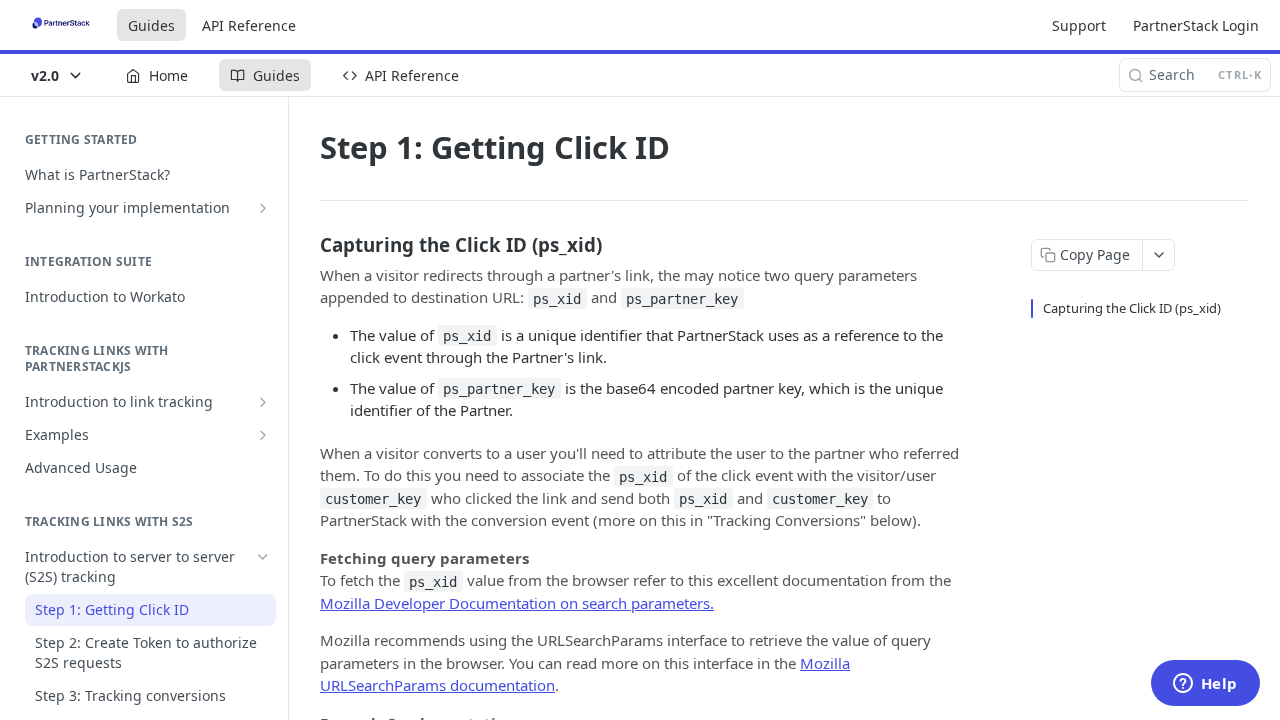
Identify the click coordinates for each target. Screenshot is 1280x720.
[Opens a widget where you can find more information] (1205, 685)
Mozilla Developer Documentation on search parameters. (517, 603)
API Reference (249, 25)
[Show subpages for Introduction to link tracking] (263, 402)
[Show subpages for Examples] (263, 435)
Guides (151, 25)
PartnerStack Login (1196, 25)
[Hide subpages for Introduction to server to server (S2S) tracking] (263, 557)
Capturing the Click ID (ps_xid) (1132, 308)
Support (1079, 25)
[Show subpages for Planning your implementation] (263, 208)
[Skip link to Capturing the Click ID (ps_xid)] (306, 244)
